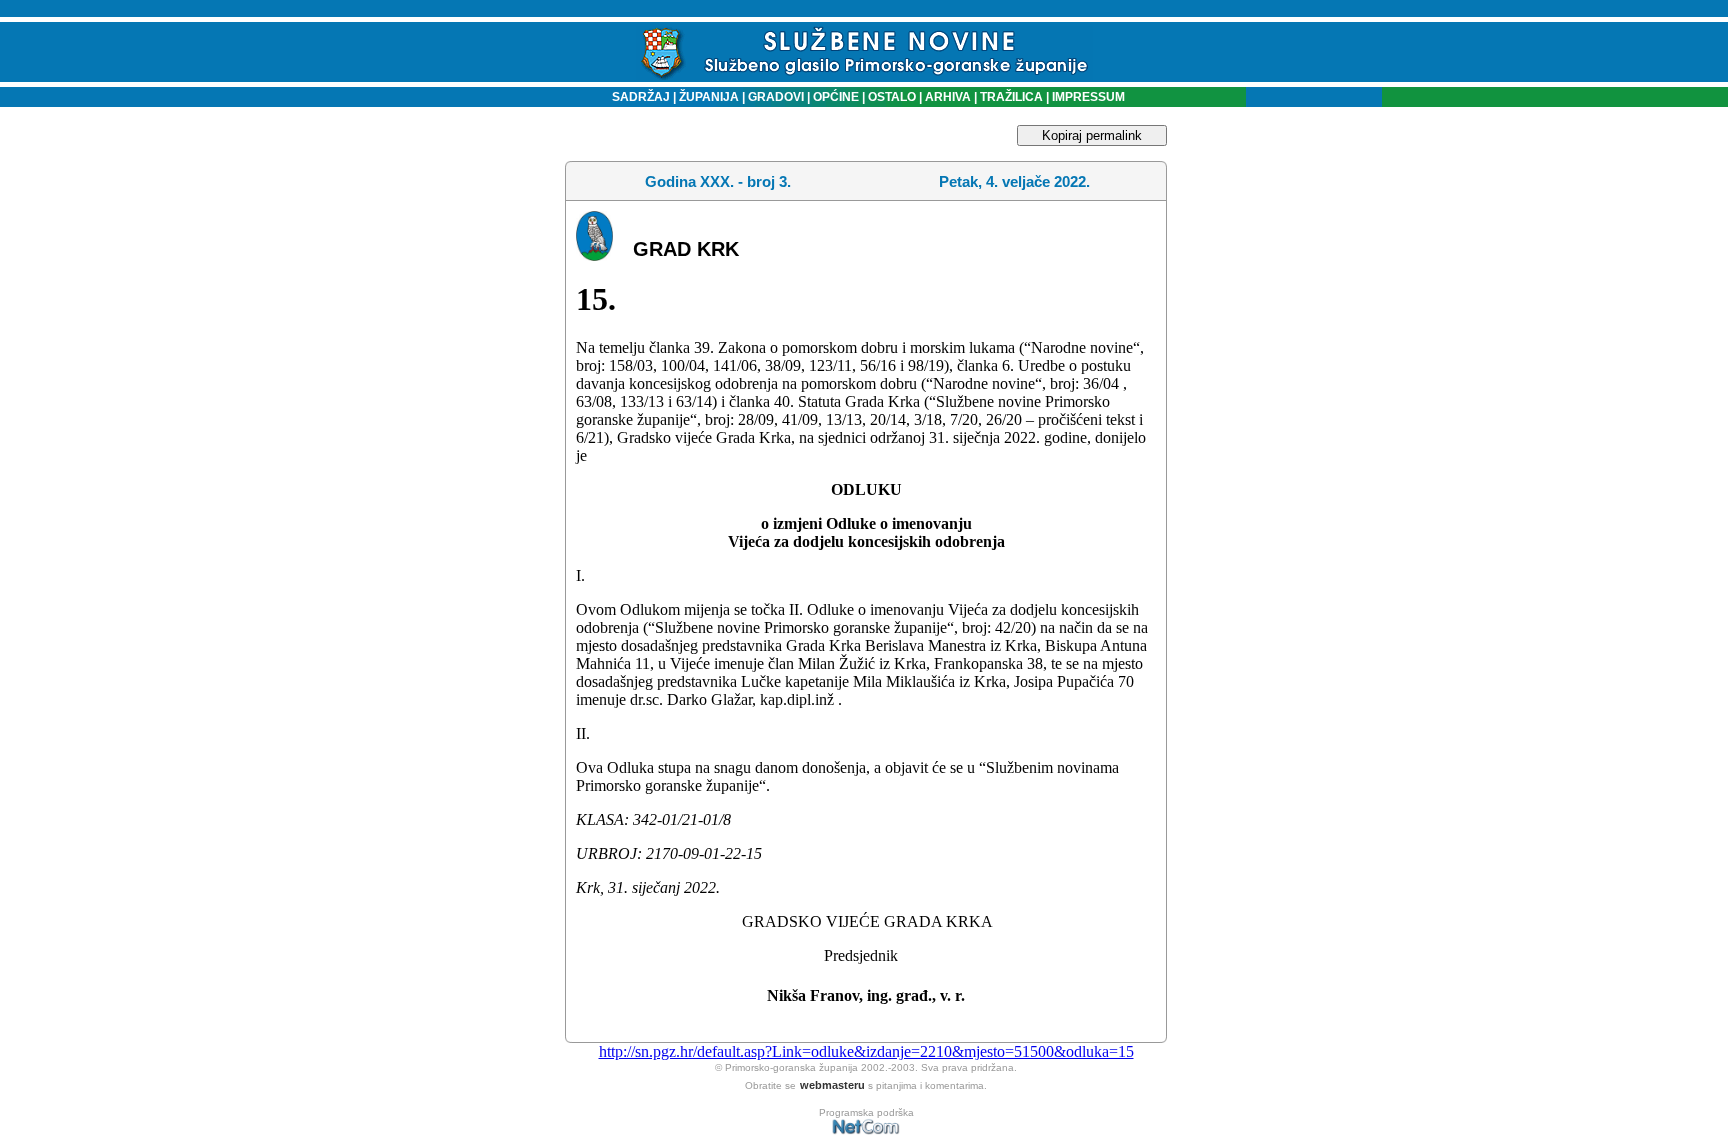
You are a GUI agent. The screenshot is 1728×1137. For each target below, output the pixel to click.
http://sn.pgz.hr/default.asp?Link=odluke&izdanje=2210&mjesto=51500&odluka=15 (866, 1051)
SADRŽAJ (636, 97)
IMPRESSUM (1088, 97)
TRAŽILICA (1010, 97)
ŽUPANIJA (709, 97)
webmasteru (832, 1085)
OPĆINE (836, 97)
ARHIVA (946, 97)
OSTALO (892, 97)
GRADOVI (776, 97)
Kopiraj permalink (1092, 135)
